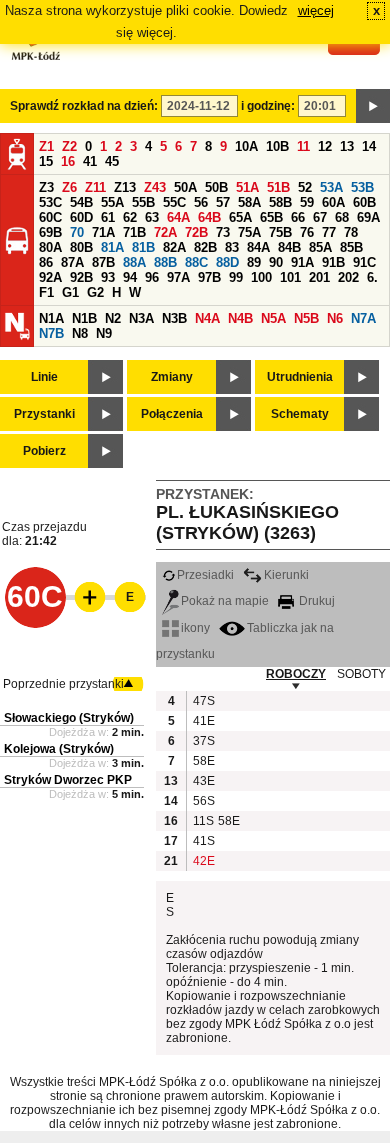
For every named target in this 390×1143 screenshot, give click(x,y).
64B (209, 217)
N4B (240, 318)
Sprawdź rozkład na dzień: (84, 106)
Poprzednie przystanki (63, 684)
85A (320, 247)
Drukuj (315, 601)
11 (303, 146)
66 (298, 217)
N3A (141, 318)
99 (236, 277)
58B (280, 202)
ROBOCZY (296, 674)
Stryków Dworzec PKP (68, 780)
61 (108, 217)
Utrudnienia (300, 377)
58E (203, 761)
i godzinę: (268, 106)
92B (81, 277)
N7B (51, 333)
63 (152, 217)
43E (203, 781)
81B (143, 247)
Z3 (46, 187)
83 (232, 247)
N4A (207, 318)
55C (174, 202)
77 (329, 232)
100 (261, 277)
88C (196, 262)
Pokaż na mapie (225, 601)
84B (289, 247)
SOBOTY (361, 674)
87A (72, 262)
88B (165, 262)
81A (112, 247)
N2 (113, 318)
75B (280, 232)
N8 (80, 333)
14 (369, 146)
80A (50, 247)
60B (364, 202)
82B (205, 247)
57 (223, 202)
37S (203, 741)
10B (277, 146)
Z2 (69, 146)
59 (307, 202)
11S (203, 821)
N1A (51, 318)
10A (246, 146)
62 (130, 217)
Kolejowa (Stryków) (59, 749)
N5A (273, 318)
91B (333, 262)
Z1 (46, 146)
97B (209, 277)
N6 (335, 318)
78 (351, 232)
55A (112, 202)
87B (103, 262)
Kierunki (286, 575)
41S (203, 841)
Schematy (300, 414)
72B (196, 232)
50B (216, 187)
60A (333, 202)
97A (178, 277)
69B (50, 232)
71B (134, 232)
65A (240, 217)
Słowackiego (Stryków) (69, 718)
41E (203, 721)
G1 (70, 292)
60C (50, 217)
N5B (306, 318)
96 (152, 277)
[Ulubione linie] (84, 597)
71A (103, 232)
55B (143, 202)
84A (258, 247)
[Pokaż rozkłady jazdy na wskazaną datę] (373, 106)
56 (201, 202)
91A (302, 262)
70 (77, 232)
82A (174, 247)
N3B (174, 318)
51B (278, 187)
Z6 (69, 187)
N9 (104, 333)
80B (81, 247)
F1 (46, 292)
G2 (95, 292)
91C (364, 262)
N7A (363, 318)
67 (320, 217)
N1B (84, 318)
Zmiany (172, 377)
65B (271, 217)
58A (249, 202)
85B (351, 247)
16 (68, 161)
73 (223, 232)
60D (81, 217)
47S (203, 701)
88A (134, 262)
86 (46, 262)
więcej (316, 10)
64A (178, 217)
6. (372, 277)
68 (342, 217)
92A (50, 277)
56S (203, 801)
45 (112, 161)
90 (276, 262)
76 (307, 232)
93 (108, 277)
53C (50, 202)
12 (325, 146)
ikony (195, 628)
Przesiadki (205, 575)
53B (362, 187)
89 (254, 262)
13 (347, 146)
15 (46, 161)
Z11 (95, 187)
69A (368, 217)
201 (319, 277)
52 (305, 187)
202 (348, 277)
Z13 (125, 187)
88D (227, 262)
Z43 (155, 187)
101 (290, 277)
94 (130, 277)
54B (81, 202)
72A (165, 232)
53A (331, 187)
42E (203, 861)
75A (249, 232)
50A (185, 187)
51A (247, 187)
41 (90, 161)
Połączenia (172, 414)
